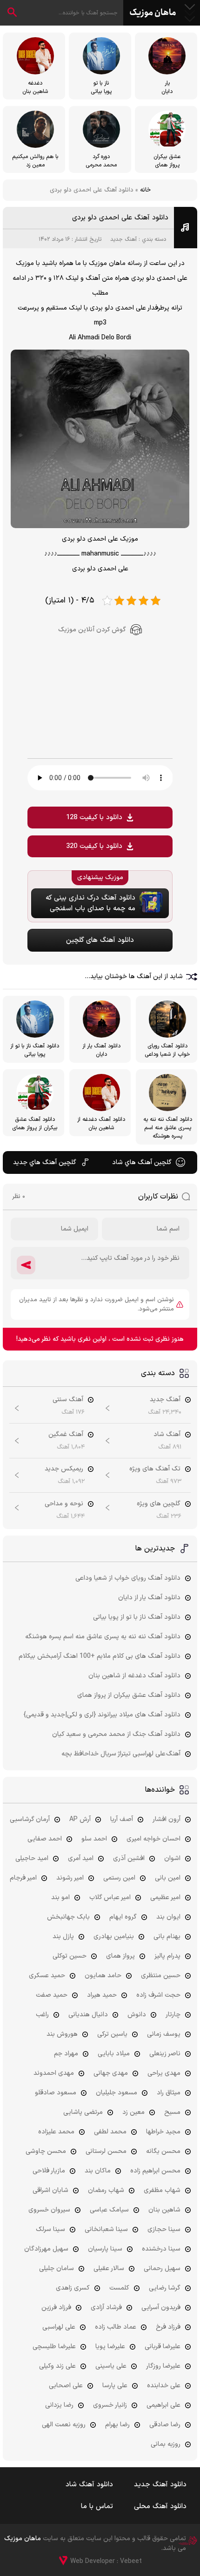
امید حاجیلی (32, 1858)
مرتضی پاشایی (83, 2112)
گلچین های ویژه (159, 1504)
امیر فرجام (23, 1878)
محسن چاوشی (46, 2151)
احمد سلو (94, 1839)
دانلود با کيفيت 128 (94, 818)
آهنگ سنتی (68, 1400)
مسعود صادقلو (56, 2093)
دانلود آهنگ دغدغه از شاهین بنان (134, 1676)
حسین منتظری (161, 1976)
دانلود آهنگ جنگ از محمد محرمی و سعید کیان (116, 1734)
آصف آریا (122, 1819)
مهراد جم (66, 2054)
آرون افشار (167, 1819)
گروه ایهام (123, 1917)
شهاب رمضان (106, 2190)
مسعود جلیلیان (117, 2093)
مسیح (172, 2112)
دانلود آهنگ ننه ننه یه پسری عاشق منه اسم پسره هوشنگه (103, 1637)
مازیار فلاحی (49, 2171)
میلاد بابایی (114, 2054)
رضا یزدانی (59, 2405)
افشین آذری (129, 1858)
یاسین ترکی (112, 2034)
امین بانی (168, 1878)
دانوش (137, 2015)
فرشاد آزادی (106, 2308)
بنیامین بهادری (114, 1937)
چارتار (173, 2015)
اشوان (172, 1858)
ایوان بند (168, 1917)
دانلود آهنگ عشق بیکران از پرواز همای (129, 1695)
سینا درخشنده (161, 2249)
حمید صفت (52, 1995)
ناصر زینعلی (165, 2054)
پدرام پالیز (167, 1956)
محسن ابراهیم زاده (155, 2171)
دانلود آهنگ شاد (89, 2485)
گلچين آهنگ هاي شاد (142, 1162)
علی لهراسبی (59, 2327)
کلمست (119, 2288)
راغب (42, 2015)
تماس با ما (97, 2506)
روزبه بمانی (166, 2444)
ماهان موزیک (153, 13)
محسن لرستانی (106, 2151)
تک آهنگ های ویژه (155, 1469)
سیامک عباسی (109, 2210)
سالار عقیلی (109, 2268)
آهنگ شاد (167, 1434)
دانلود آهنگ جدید (160, 2485)
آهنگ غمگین (66, 1434)
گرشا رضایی (165, 2288)
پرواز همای (120, 1956)
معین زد (133, 2112)
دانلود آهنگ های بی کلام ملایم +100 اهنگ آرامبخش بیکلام (100, 1656)
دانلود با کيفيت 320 (94, 846)
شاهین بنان (164, 2210)
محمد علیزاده (56, 2132)
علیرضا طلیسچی (54, 2347)
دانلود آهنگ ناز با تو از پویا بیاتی (137, 1617)
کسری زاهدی (73, 2288)
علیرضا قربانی (163, 2347)
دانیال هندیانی (88, 2015)
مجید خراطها (163, 2132)
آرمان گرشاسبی (30, 1819)
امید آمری (81, 1858)
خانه (145, 190)
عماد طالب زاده (116, 2327)
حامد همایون (103, 1976)
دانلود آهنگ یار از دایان (149, 1598)
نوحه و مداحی (64, 1504)
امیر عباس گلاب (110, 1897)
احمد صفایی (45, 1839)
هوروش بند (62, 2034)
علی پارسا (115, 2386)
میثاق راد (169, 2093)
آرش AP (80, 1819)
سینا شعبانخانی (106, 2229)
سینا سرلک (50, 2229)
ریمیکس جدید (64, 1469)
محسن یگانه (163, 2151)
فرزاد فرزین (56, 2308)
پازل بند (63, 1937)
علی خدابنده (164, 2386)
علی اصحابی (66, 2386)
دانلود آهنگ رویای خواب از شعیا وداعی (128, 1578)
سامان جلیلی (57, 2268)
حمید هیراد (102, 1995)
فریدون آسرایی (161, 2308)
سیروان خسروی (49, 2210)
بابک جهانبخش (68, 1917)
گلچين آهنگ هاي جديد (45, 1162)
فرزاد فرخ (168, 2327)
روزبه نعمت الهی (64, 2425)
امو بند (60, 1897)
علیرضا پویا (110, 2347)
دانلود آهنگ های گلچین (100, 940)
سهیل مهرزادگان (46, 2249)
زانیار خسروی (110, 2405)
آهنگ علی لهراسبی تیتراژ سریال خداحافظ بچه (121, 1754)
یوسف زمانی (164, 2034)
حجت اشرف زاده (158, 1995)
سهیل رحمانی (162, 2268)
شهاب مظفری (162, 2190)
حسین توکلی (70, 1956)
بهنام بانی (167, 1937)
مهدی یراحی (164, 2073)
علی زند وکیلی (57, 2366)
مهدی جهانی (111, 2073)
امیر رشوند (70, 1878)
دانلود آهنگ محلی (160, 2506)
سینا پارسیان (105, 2249)
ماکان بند (98, 2171)
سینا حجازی (164, 2229)
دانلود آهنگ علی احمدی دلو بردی (120, 218)
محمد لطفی (110, 2132)
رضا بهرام (117, 2425)
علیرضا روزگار (163, 2366)
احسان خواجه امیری (153, 1839)
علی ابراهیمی (163, 2405)
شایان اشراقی (50, 2190)
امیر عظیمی (165, 1897)
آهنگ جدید (123, 239)
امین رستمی (119, 1878)
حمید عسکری (47, 1976)
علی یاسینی (111, 2366)
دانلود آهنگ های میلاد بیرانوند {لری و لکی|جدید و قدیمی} (102, 1715)
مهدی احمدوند (54, 2073)
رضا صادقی (165, 2425)
